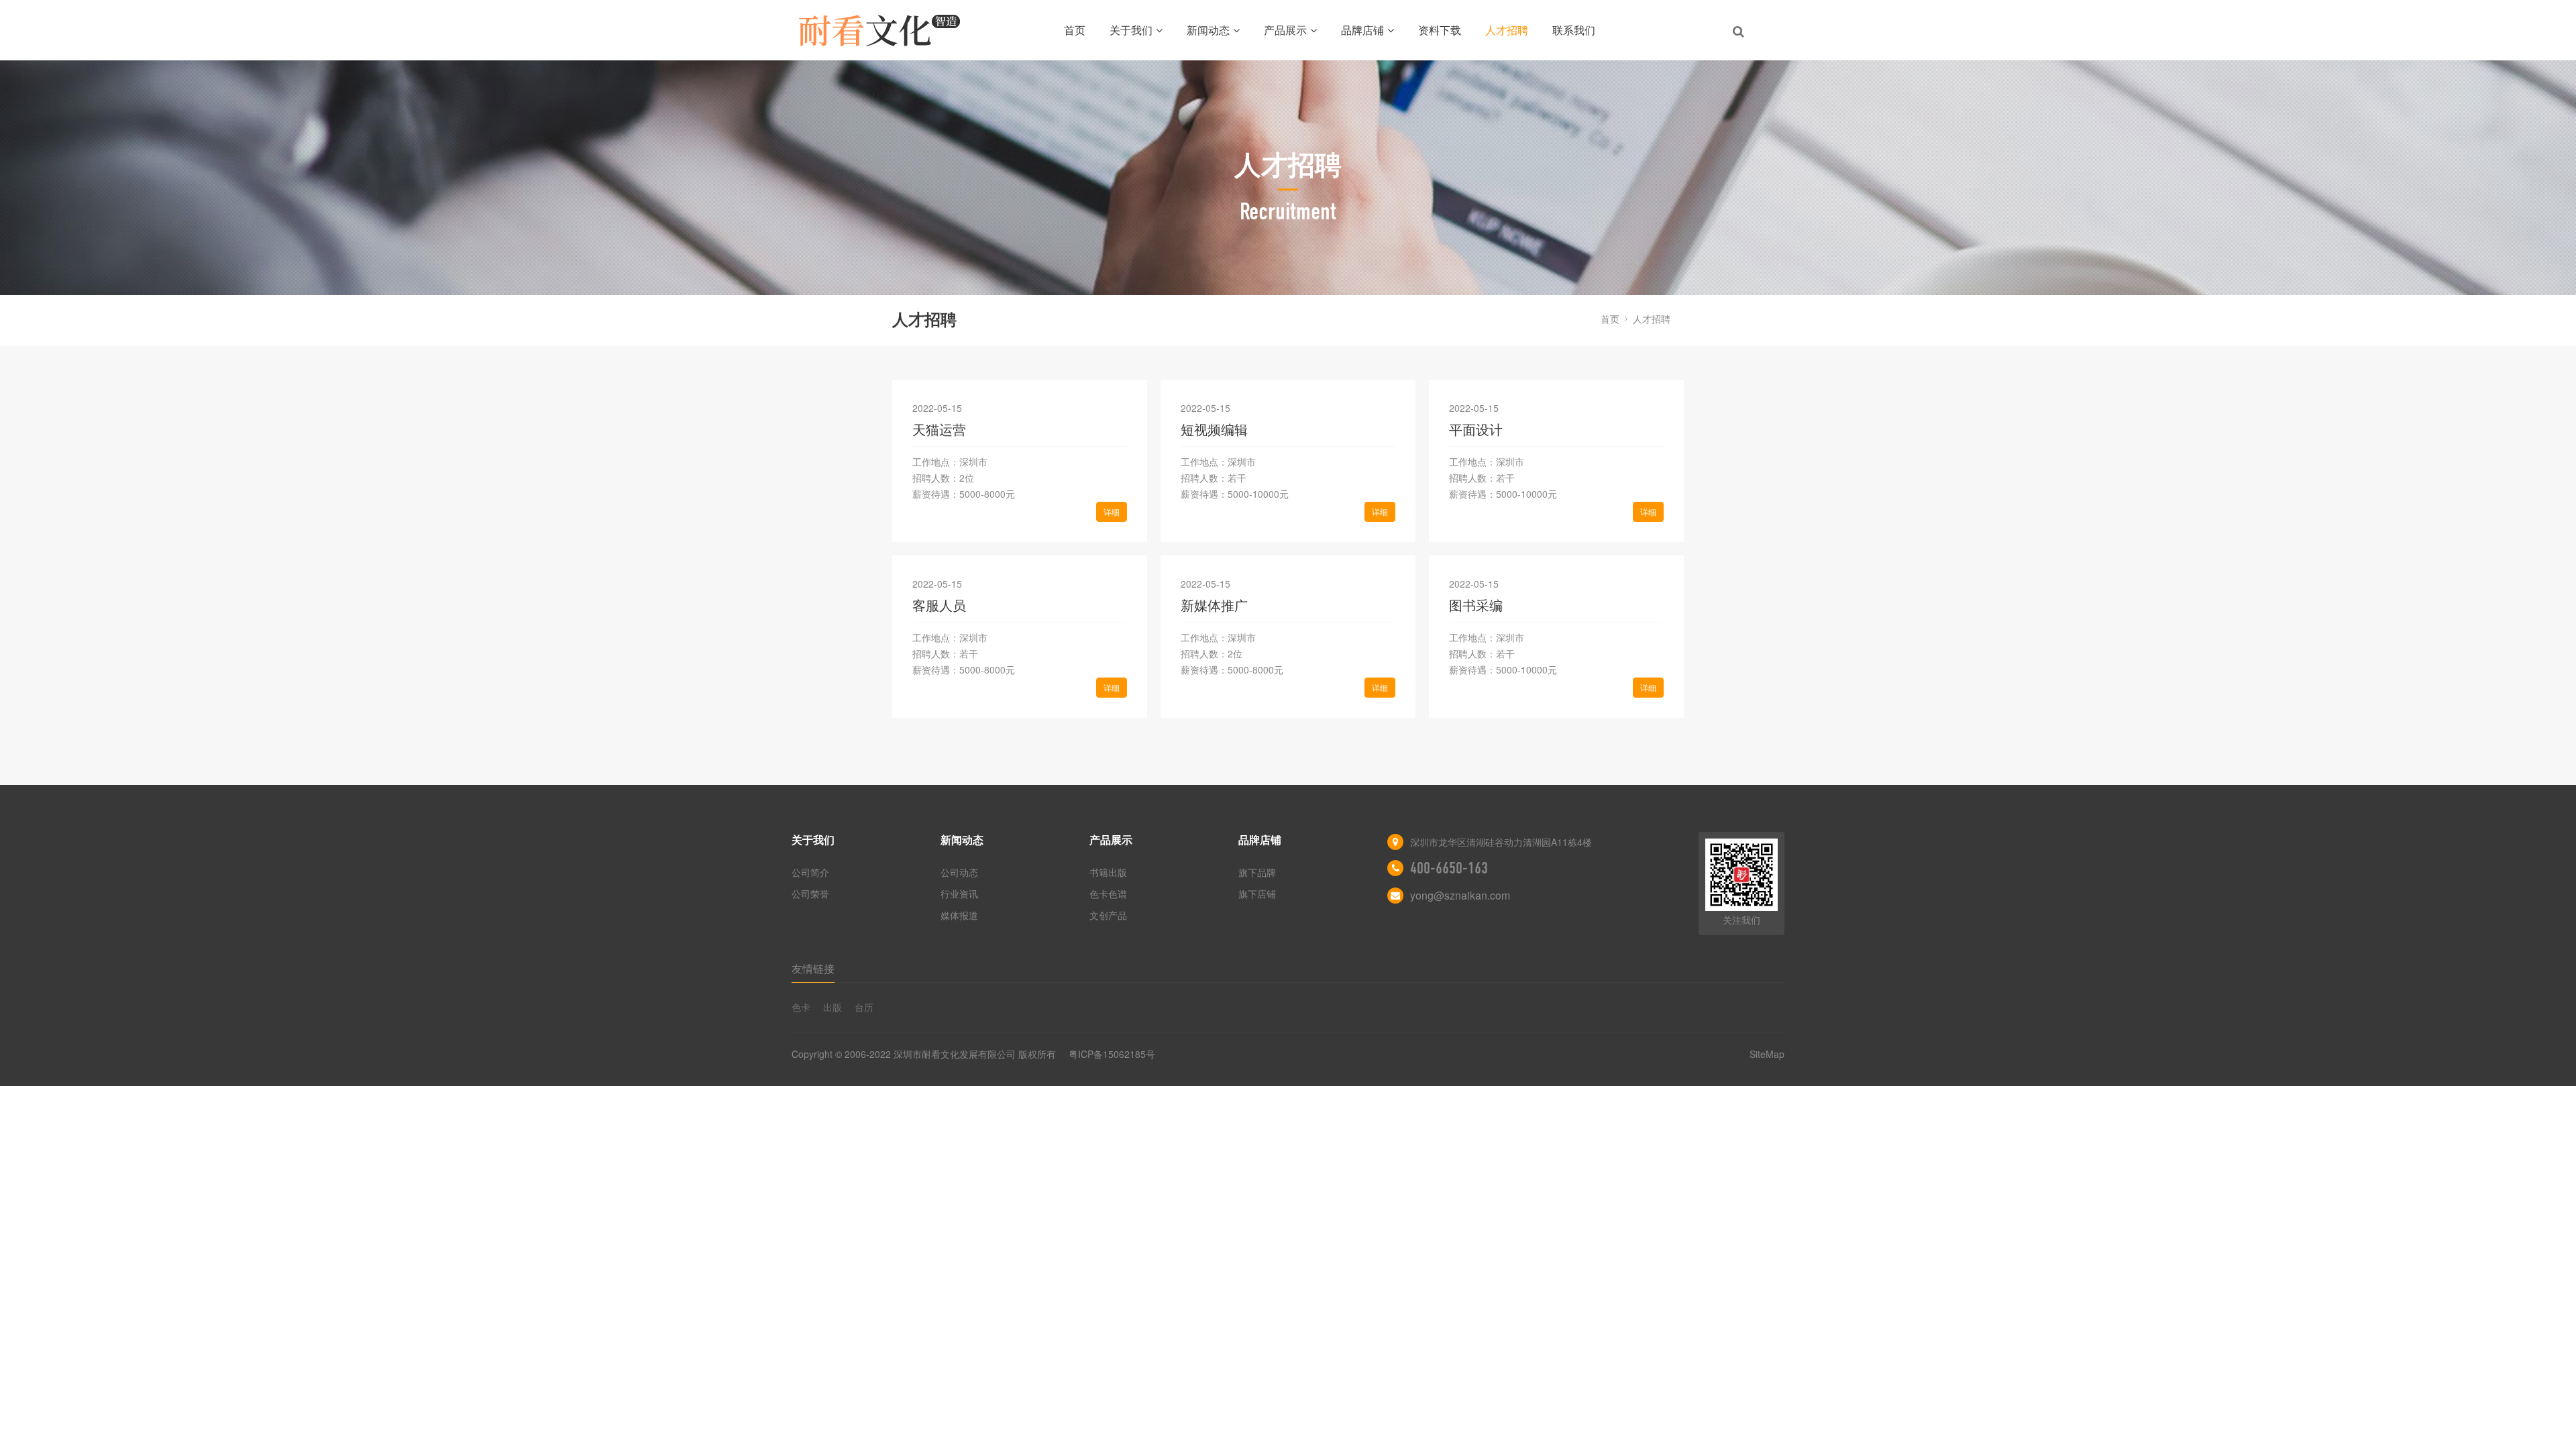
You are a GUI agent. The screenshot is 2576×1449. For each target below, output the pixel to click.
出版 (833, 1007)
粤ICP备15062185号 (1112, 1054)
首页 (1075, 30)
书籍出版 (1108, 872)
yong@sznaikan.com (1460, 895)
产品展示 (1285, 30)
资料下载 (1440, 30)
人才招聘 (1507, 30)
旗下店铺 (1257, 894)
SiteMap (1767, 1054)
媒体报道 (959, 915)
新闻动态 (1208, 30)
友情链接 (813, 968)
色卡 (801, 1007)
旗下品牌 (1257, 872)
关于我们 (1131, 30)
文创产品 (1108, 915)
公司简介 (810, 872)
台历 (864, 1007)
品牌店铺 (1362, 30)
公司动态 (959, 872)
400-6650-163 (1449, 868)
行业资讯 (959, 894)
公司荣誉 (810, 894)
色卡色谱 (1108, 894)
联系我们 (1574, 30)
